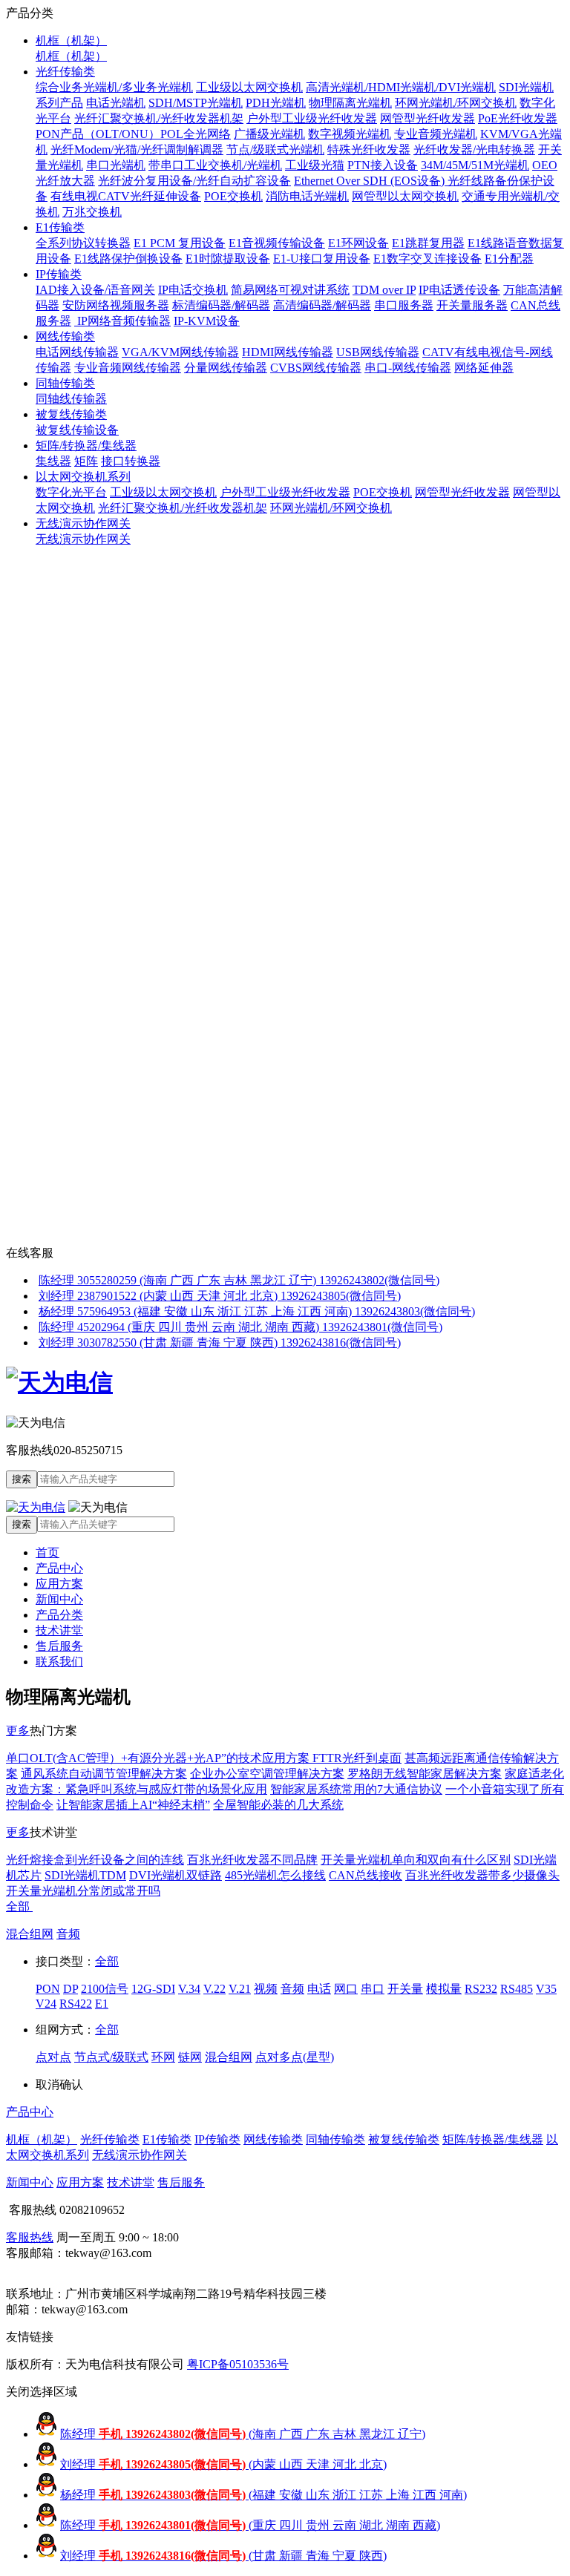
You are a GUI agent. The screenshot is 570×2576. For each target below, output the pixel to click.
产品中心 (59, 1568)
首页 (47, 1552)
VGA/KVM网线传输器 (180, 352)
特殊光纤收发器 (369, 149)
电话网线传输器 (77, 352)
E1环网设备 (358, 243)
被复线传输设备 (77, 430)
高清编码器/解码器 (322, 305)
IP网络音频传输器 (122, 321)
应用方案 (59, 1584)
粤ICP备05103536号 (238, 2364)
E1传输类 (60, 227)
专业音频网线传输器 (128, 368)
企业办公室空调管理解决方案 (267, 1774)
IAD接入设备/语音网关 (95, 290)
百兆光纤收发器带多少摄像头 (482, 1875)
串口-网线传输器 (408, 368)
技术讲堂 (59, 1630)
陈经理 (243, 2434)
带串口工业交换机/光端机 (215, 165)
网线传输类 (65, 336)
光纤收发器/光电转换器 (474, 149)
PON (48, 1989)
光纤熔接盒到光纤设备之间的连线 (95, 1860)
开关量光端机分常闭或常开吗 (83, 1891)
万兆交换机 (92, 212)
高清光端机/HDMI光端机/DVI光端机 (401, 87)
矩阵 (86, 461)
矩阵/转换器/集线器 (86, 446)
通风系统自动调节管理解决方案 (104, 1774)
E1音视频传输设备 (277, 243)
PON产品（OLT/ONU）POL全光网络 (133, 134)
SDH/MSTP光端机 (196, 103)
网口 (346, 1989)
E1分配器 (509, 259)
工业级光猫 (315, 165)
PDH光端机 (276, 103)
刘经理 (223, 2464)
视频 (266, 1989)
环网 (163, 2057)
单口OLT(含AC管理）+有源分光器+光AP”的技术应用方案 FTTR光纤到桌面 (204, 1758)
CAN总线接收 (366, 1875)
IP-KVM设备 (207, 321)
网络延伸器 (484, 368)
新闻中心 (59, 1599)
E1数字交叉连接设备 (427, 259)
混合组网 (30, 1934)
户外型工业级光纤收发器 (312, 118)
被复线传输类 (71, 414)
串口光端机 (116, 165)
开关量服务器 (472, 305)
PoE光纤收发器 (518, 118)
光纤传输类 (65, 72)
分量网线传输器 (226, 368)
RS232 (481, 1989)
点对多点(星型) (295, 2057)
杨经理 (263, 2495)
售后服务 (59, 1646)
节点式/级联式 (111, 2057)
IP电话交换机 (193, 290)
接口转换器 (131, 461)
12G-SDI (153, 1989)
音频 (68, 1934)
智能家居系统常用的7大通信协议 (356, 1789)
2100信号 (105, 1989)
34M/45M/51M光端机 (475, 165)
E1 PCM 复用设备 (180, 243)
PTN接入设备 (383, 165)
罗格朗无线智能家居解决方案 (425, 1774)
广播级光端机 (269, 134)
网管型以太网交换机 (405, 196)
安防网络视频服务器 (116, 305)
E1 (102, 2004)
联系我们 (59, 1662)
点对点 (53, 2057)
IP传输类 (59, 274)
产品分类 (59, 1615)
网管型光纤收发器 (427, 118)
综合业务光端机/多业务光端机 (114, 87)
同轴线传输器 (71, 399)
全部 (19, 1906)
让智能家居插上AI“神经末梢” (133, 1805)
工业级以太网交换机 (249, 87)
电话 (319, 1989)
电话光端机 (116, 103)
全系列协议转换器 (83, 243)
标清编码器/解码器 (221, 305)
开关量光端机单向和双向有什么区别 (416, 1860)
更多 (18, 1731)
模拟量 (444, 1989)
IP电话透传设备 (459, 290)
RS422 (76, 2004)
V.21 (240, 1989)
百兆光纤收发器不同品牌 (252, 1860)
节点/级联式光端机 (275, 149)
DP (71, 1989)
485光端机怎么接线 (275, 1875)
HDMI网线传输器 (288, 352)
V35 (546, 1989)
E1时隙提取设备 (228, 259)
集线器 (53, 461)
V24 (46, 2004)
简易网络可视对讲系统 (290, 290)
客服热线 (30, 2237)
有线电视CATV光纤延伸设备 (126, 196)
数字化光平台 (71, 492)
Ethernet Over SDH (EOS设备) (371, 181)
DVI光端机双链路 (176, 1875)
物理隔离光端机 (350, 103)
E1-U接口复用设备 (322, 259)
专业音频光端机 (436, 134)
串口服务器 (404, 305)
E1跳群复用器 (428, 243)
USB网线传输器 (378, 352)
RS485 (517, 1989)
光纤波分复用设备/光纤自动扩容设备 (194, 181)
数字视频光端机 (350, 134)
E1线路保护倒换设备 (128, 259)
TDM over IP (384, 290)
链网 (190, 2057)
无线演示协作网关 (83, 523)
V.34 (189, 1989)
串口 (373, 1989)
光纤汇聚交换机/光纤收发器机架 (159, 118)
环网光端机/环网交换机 (456, 103)
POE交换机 (233, 196)
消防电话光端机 (307, 196)
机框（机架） (71, 40)
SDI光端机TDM (85, 1875)
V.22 (214, 1989)
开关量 (405, 1989)
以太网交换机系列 (83, 477)
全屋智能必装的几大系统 (278, 1805)
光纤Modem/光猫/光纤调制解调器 (137, 149)
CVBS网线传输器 (316, 368)
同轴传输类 (65, 383)
